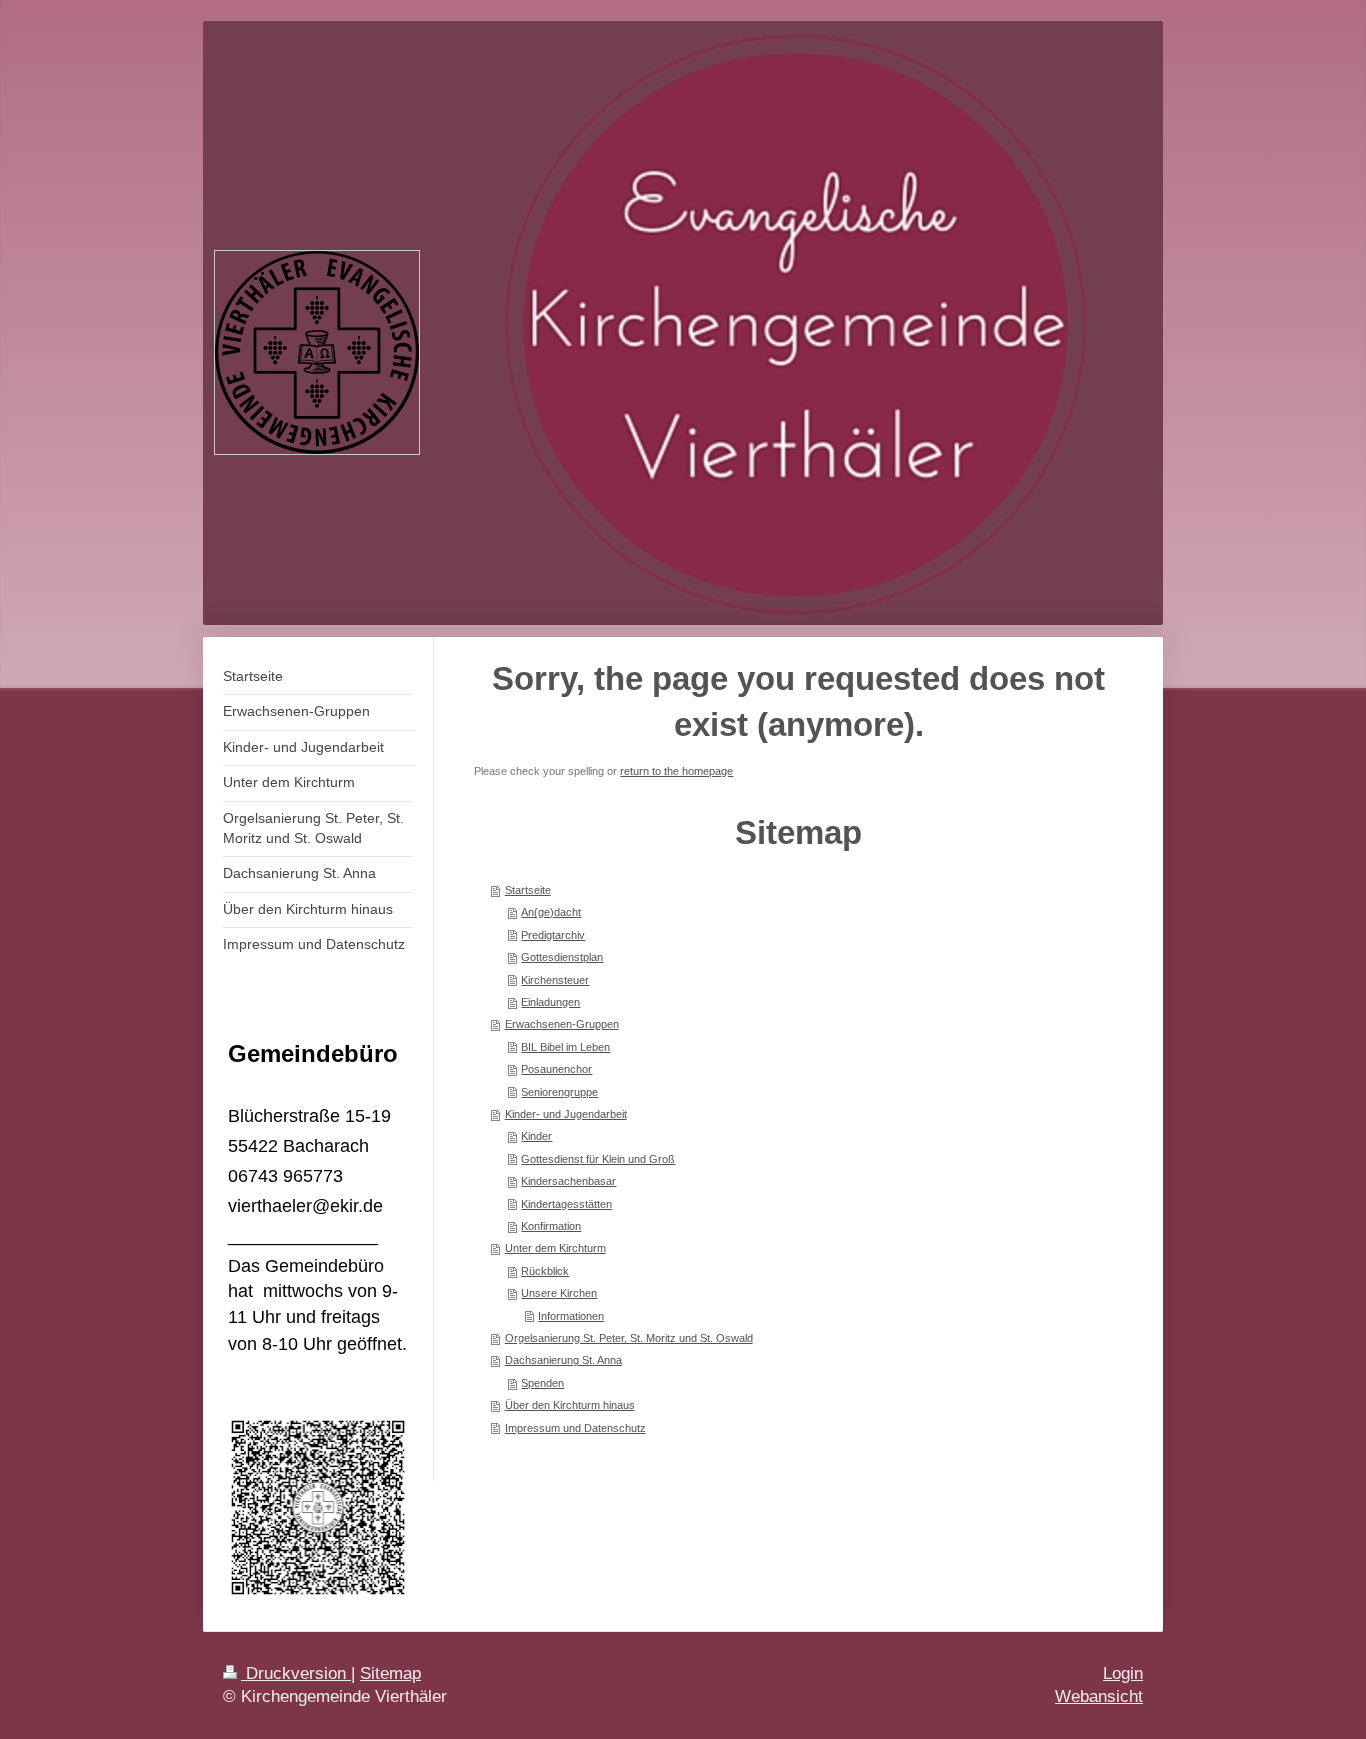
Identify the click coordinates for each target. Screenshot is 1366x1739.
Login (1123, 1673)
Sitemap (390, 1673)
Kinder (536, 1136)
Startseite (528, 890)
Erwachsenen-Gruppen (562, 1024)
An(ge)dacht (551, 912)
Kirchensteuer (555, 980)
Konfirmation (551, 1226)
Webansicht (1099, 1696)
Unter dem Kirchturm (555, 1248)
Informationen (571, 1316)
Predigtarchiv (553, 935)
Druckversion (296, 1673)
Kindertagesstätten (566, 1204)
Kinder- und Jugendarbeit (566, 1114)
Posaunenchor (556, 1069)
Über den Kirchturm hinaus (570, 1405)
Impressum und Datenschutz (575, 1428)
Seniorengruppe (559, 1092)
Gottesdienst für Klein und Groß (598, 1159)
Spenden (542, 1383)
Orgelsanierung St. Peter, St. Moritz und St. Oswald (629, 1338)
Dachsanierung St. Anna (563, 1360)
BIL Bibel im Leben (565, 1047)
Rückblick (545, 1271)
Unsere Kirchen (559, 1293)
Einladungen (550, 1002)
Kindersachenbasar (568, 1181)
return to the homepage (676, 771)
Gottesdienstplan (562, 957)
